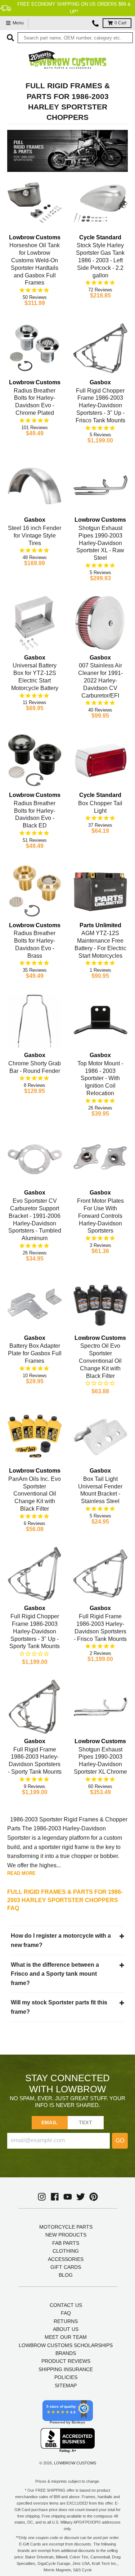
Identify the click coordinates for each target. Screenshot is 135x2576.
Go (120, 2141)
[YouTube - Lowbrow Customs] (68, 2197)
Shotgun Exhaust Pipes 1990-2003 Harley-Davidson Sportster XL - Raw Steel (100, 543)
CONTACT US (66, 2305)
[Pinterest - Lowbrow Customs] (94, 2197)
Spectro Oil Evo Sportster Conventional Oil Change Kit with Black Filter (100, 1361)
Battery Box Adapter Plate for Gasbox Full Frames (35, 1353)
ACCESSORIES (66, 2259)
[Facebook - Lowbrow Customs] (55, 2197)
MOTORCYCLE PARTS (66, 2227)
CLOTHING (66, 2251)
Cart (120, 23)
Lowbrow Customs (75, 2463)
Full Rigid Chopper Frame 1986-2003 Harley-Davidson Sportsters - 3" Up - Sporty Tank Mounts (35, 1631)
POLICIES (66, 2377)
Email (49, 2122)
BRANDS (66, 2353)
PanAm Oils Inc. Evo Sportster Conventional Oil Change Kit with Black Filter (35, 1494)
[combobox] (75, 38)
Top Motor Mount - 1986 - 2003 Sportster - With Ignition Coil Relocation (100, 1078)
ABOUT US (66, 2329)
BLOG (66, 2275)
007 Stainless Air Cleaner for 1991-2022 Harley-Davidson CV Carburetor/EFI (100, 680)
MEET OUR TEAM (66, 2337)
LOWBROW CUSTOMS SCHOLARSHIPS (66, 2345)
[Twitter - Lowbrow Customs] (81, 2197)
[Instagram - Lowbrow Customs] (42, 2197)
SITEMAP (66, 2385)
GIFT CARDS (66, 2267)
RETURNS (66, 2321)
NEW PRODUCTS (66, 2235)
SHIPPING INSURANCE (66, 2369)
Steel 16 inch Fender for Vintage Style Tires (35, 536)
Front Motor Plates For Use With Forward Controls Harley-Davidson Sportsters (100, 1216)
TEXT (85, 2122)
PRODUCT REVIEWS (66, 2361)
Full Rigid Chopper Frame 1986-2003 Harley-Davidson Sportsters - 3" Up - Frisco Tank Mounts (100, 405)
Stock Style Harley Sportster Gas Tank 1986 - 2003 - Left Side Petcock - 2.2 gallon (100, 260)
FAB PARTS (66, 2243)
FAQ (66, 2313)
